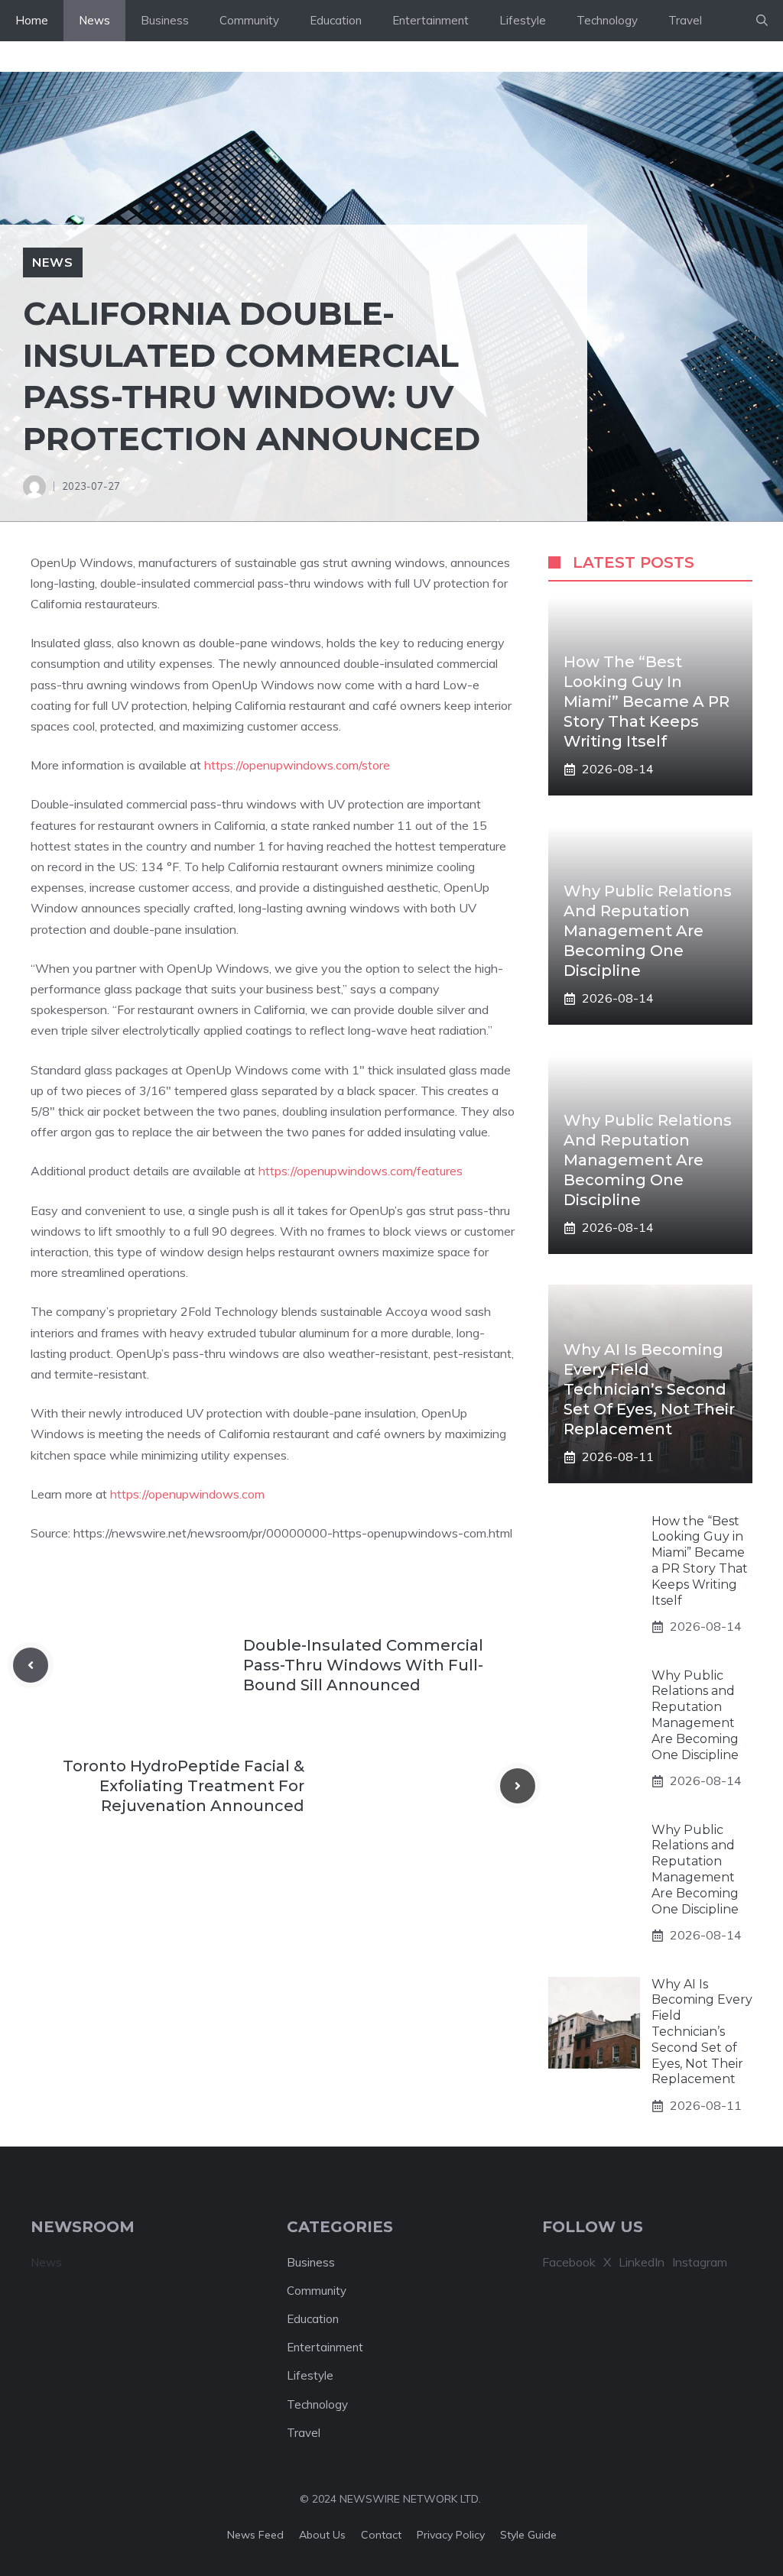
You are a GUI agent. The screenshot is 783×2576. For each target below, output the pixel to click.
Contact (381, 2535)
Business (165, 20)
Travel (685, 20)
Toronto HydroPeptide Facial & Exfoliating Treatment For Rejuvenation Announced (184, 1786)
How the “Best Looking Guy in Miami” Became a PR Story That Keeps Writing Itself (647, 702)
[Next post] (518, 1786)
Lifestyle (523, 20)
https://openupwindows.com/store (297, 765)
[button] (762, 21)
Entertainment (430, 20)
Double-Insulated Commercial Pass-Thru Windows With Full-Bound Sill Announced (363, 1665)
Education (336, 20)
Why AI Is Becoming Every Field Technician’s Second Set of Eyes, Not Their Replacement (649, 1389)
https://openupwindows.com (187, 1494)
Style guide (528, 2535)
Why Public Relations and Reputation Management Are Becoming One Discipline (648, 931)
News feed (255, 2535)
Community (249, 20)
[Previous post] (31, 1665)
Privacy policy (451, 2535)
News (94, 20)
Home (32, 20)
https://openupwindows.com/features (361, 1171)
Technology (607, 20)
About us (322, 2535)
